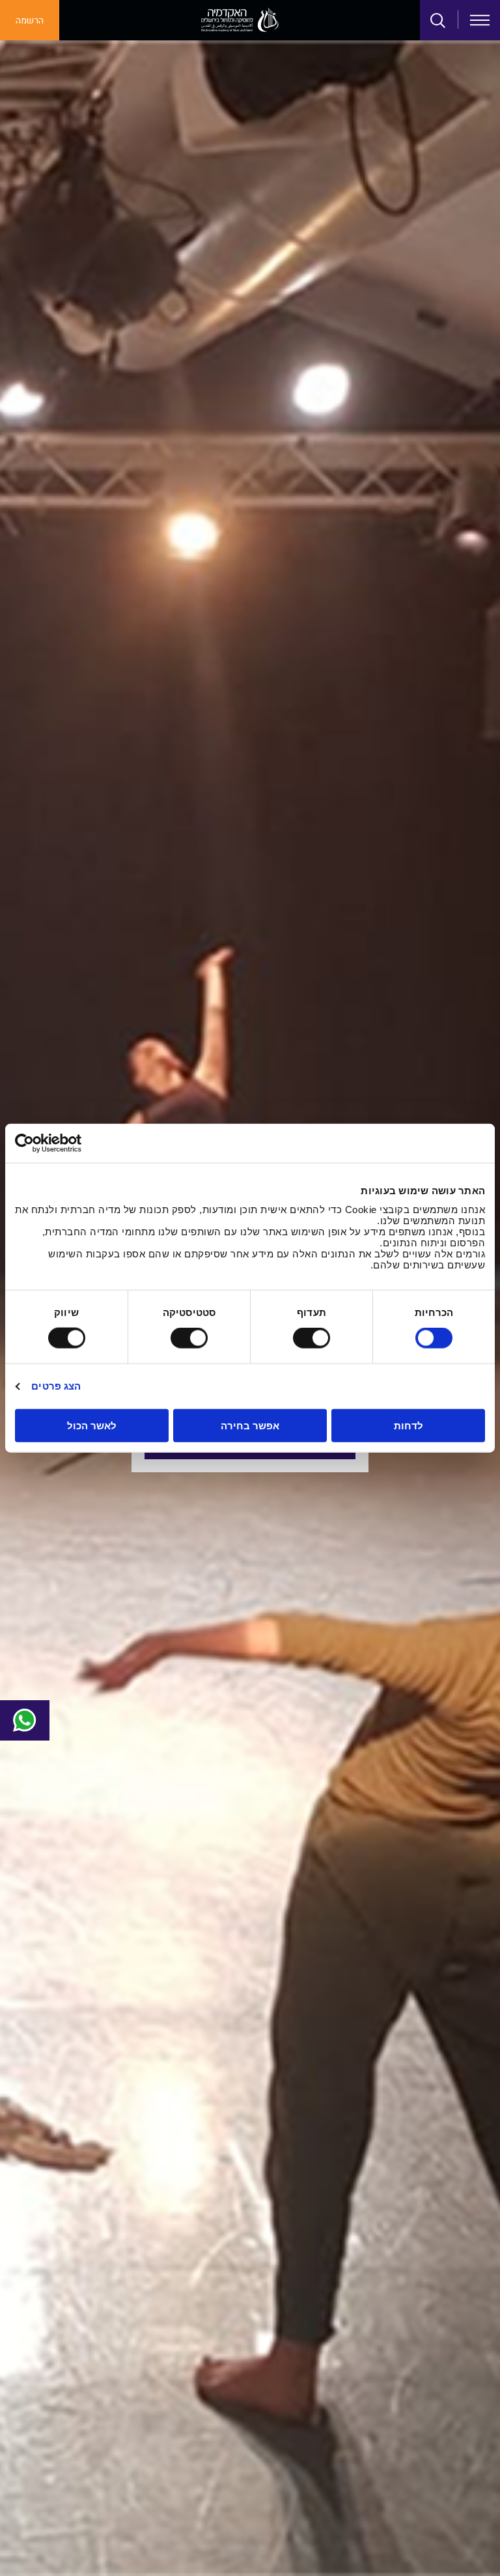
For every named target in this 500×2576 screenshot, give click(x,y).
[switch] (314, 1338)
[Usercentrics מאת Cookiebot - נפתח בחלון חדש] (72, 1143)
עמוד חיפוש (438, 21)
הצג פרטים (56, 1386)
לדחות (409, 1425)
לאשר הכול (92, 1425)
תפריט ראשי (480, 20)
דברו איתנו (25, 1720)
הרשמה (30, 21)
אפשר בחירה (250, 1425)
